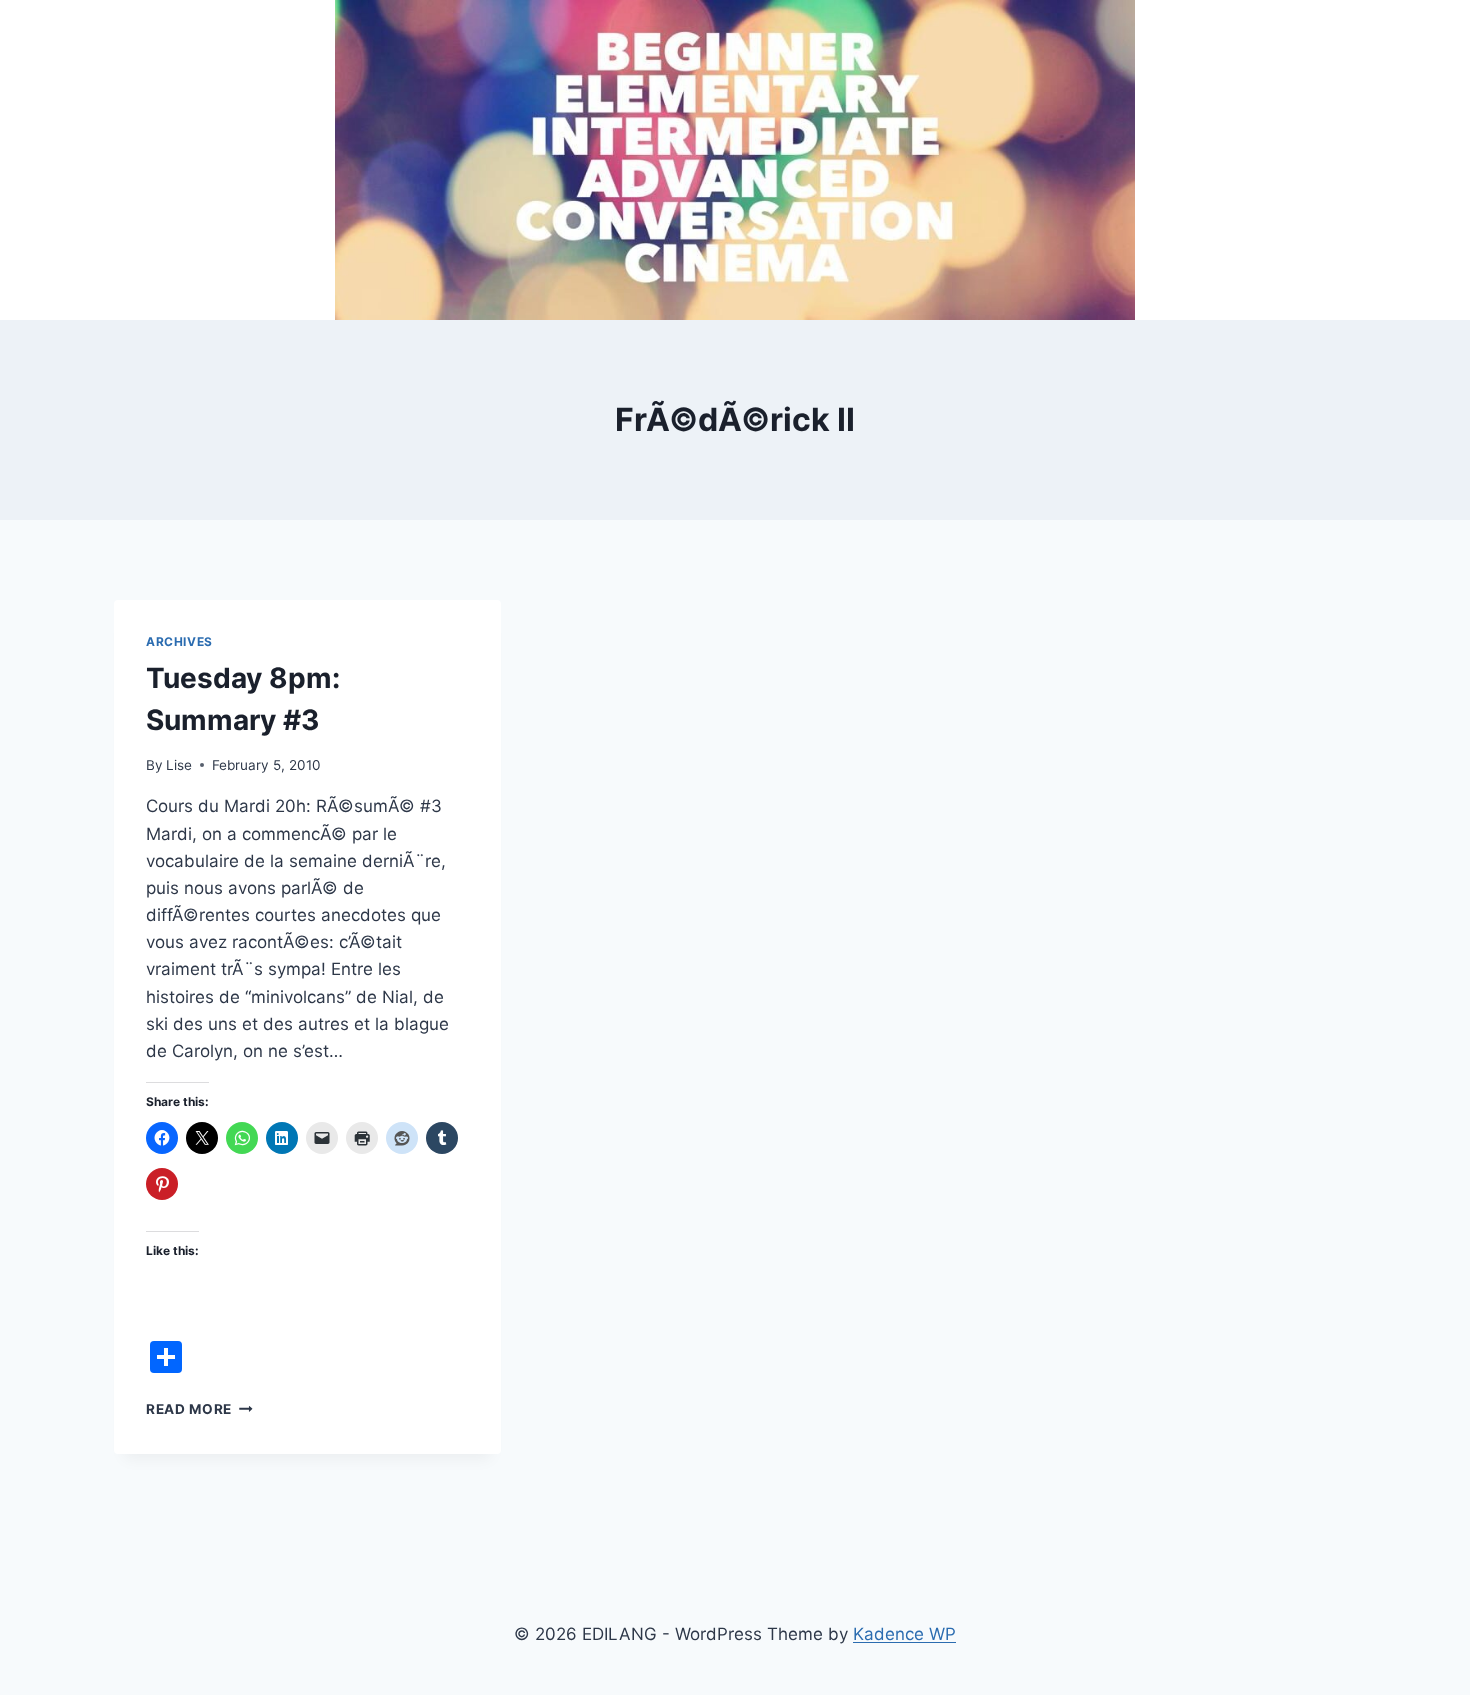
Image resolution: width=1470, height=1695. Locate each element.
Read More (199, 1409)
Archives (179, 641)
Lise (179, 765)
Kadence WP (904, 1634)
